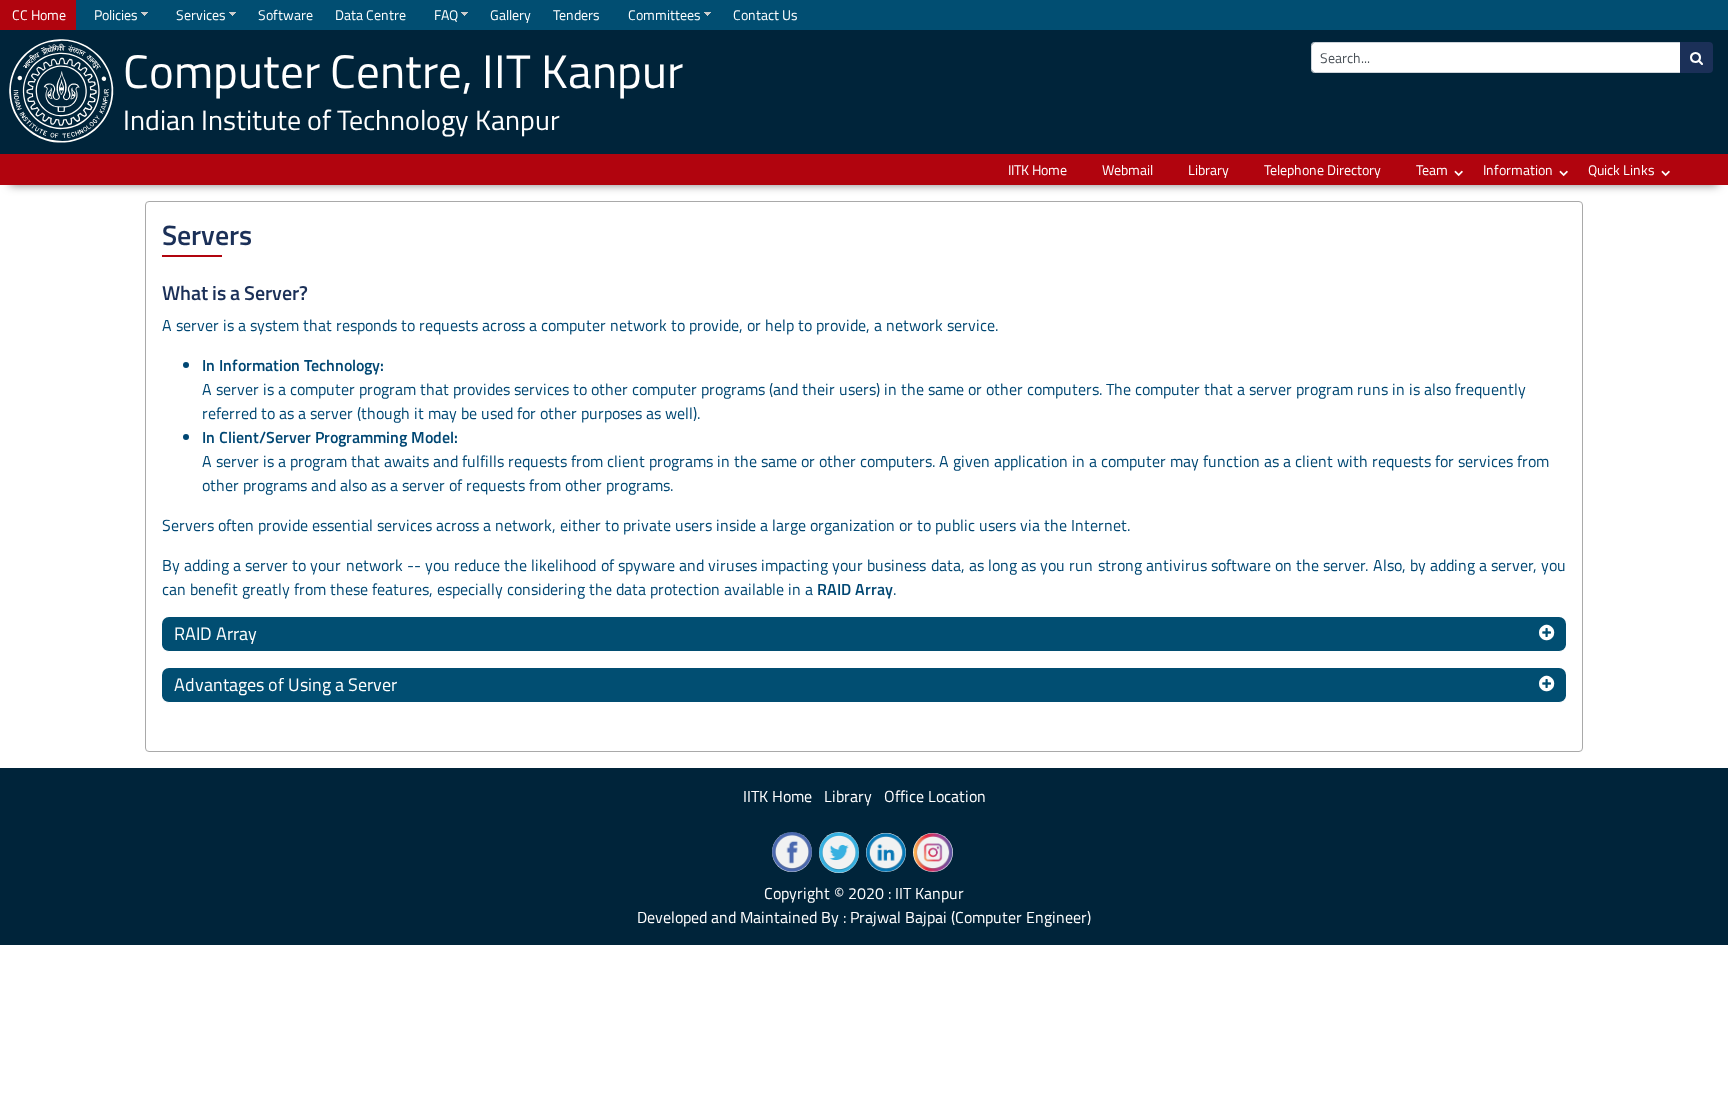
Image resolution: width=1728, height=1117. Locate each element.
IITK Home (1037, 169)
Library (1208, 169)
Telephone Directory (1322, 169)
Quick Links (1621, 169)
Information (1518, 169)
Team (1432, 169)
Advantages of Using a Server (285, 684)
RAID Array (215, 633)
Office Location (935, 796)
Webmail (1127, 169)
